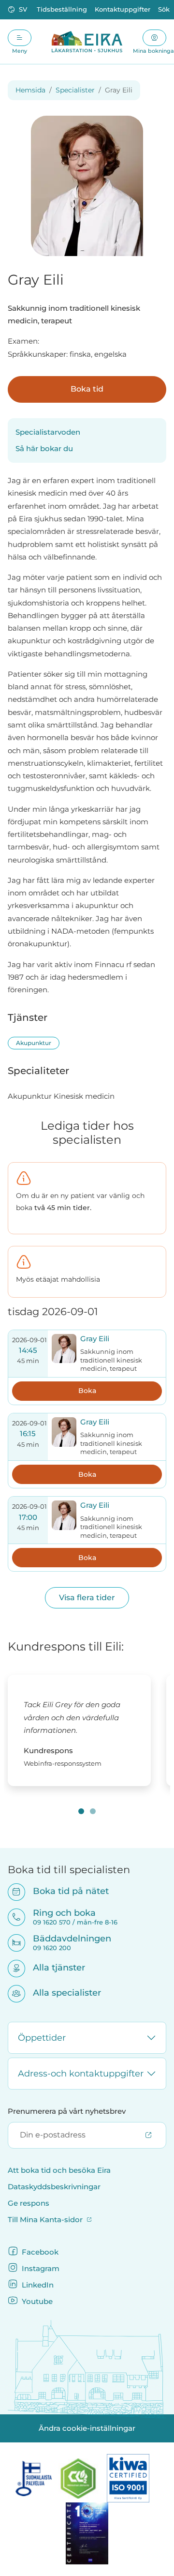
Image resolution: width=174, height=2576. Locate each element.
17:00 (28, 1517)
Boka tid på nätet (65, 1891)
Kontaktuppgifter (123, 9)
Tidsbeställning (62, 9)
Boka (87, 1391)
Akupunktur (34, 1043)
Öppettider (42, 2038)
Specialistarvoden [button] (48, 432)
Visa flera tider (87, 1598)
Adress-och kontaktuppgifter (81, 2074)
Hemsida (30, 90)
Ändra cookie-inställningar (87, 2428)
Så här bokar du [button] (44, 449)
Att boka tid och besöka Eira (59, 2170)
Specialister (75, 90)
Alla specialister (61, 1993)
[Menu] (20, 38)
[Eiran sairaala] (87, 42)
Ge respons (29, 2203)
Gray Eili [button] (95, 1339)
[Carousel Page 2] (93, 1811)
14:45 (28, 1350)
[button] (18, 10)
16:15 (28, 1434)
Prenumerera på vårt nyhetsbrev (67, 2111)
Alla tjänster (53, 1967)
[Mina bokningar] (154, 38)
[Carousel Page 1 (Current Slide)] (81, 1811)
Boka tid (87, 389)
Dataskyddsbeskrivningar (54, 2187)
